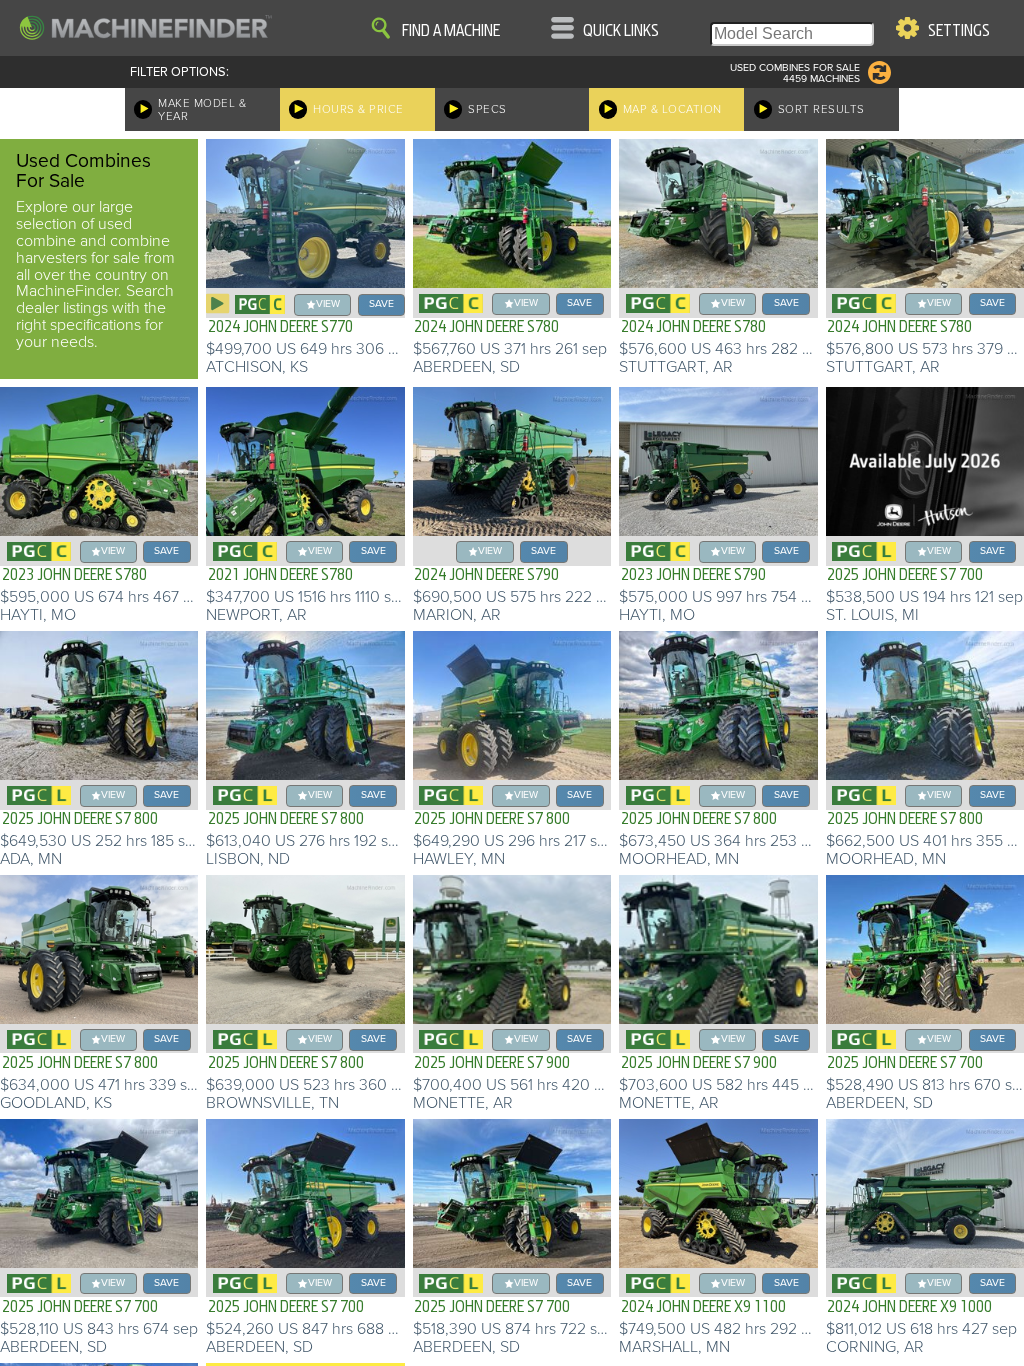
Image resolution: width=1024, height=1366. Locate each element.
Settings (959, 31)
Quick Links (621, 31)
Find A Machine (451, 31)
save (381, 303)
